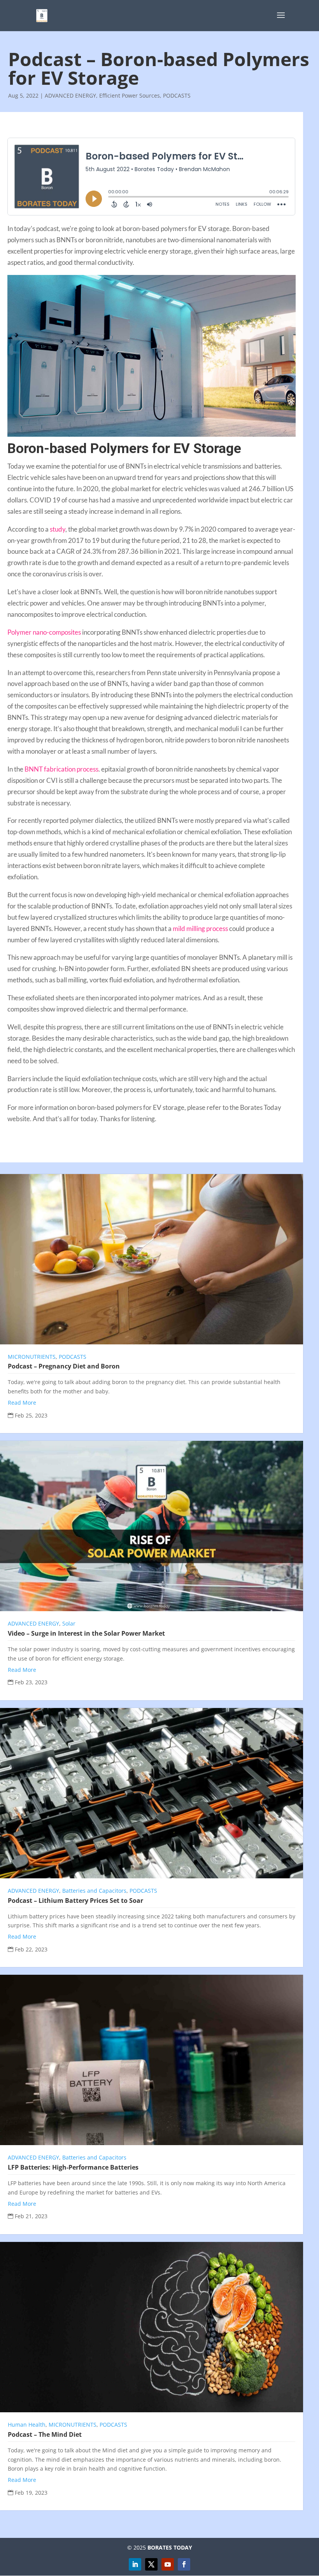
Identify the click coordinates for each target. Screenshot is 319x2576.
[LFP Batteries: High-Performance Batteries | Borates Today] (152, 2060)
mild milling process (200, 928)
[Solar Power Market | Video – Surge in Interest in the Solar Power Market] (152, 1526)
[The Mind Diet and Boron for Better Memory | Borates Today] (152, 2327)
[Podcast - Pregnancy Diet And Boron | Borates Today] (152, 1259)
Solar (69, 1623)
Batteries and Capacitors (94, 1891)
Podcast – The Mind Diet (45, 2434)
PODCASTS (177, 95)
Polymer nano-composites (44, 632)
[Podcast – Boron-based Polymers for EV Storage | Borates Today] (42, 15)
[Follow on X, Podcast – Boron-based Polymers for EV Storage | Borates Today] (151, 2564)
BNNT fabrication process (61, 769)
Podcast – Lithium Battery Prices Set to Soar (75, 1900)
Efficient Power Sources (130, 95)
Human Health (27, 2425)
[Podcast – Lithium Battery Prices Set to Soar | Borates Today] (152, 1793)
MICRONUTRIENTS (32, 1357)
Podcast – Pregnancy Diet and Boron (64, 1366)
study (58, 529)
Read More (22, 1403)
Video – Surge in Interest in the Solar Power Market (86, 1633)
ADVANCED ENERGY (70, 95)
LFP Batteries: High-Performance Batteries (73, 2167)
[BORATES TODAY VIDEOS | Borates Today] (168, 2564)
